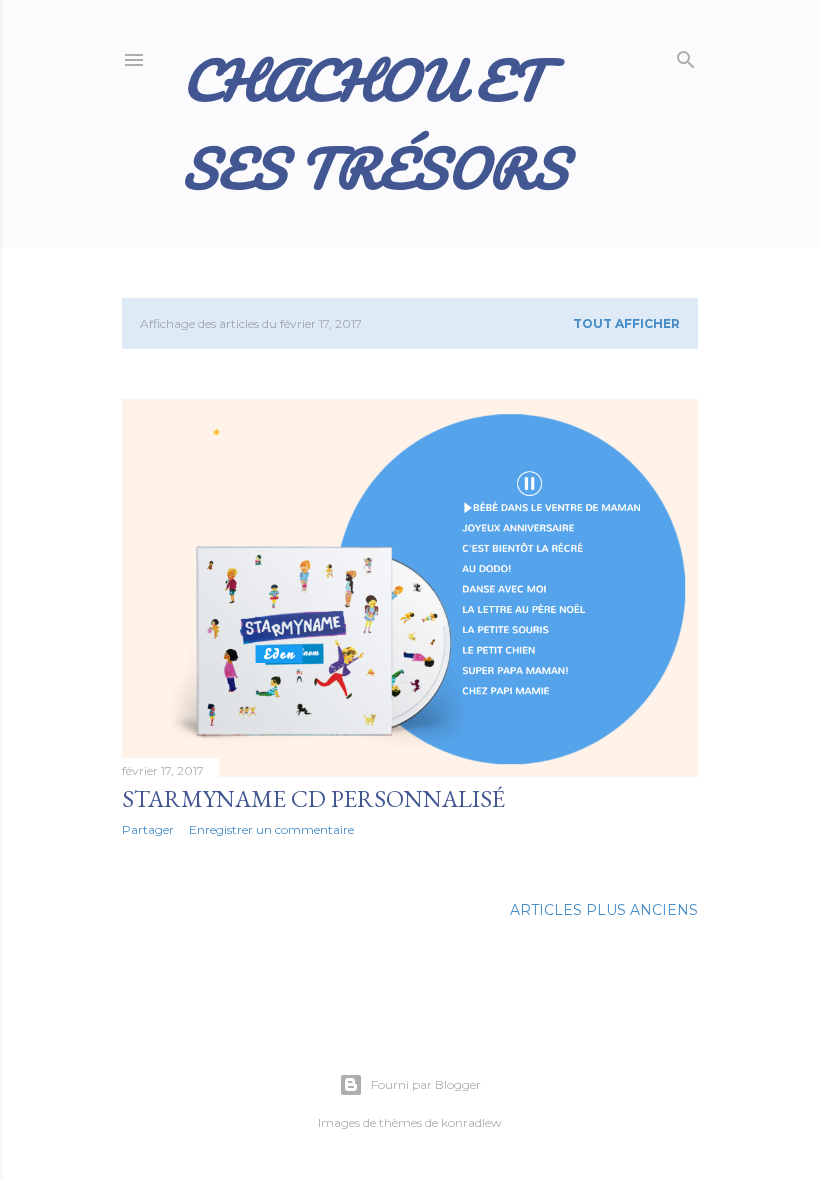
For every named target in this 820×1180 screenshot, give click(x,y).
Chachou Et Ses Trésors (374, 124)
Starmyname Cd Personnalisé (313, 798)
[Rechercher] (686, 55)
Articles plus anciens (604, 910)
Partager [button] (148, 829)
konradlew (471, 1122)
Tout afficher (626, 323)
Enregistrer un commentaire (271, 829)
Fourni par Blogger (426, 1084)
